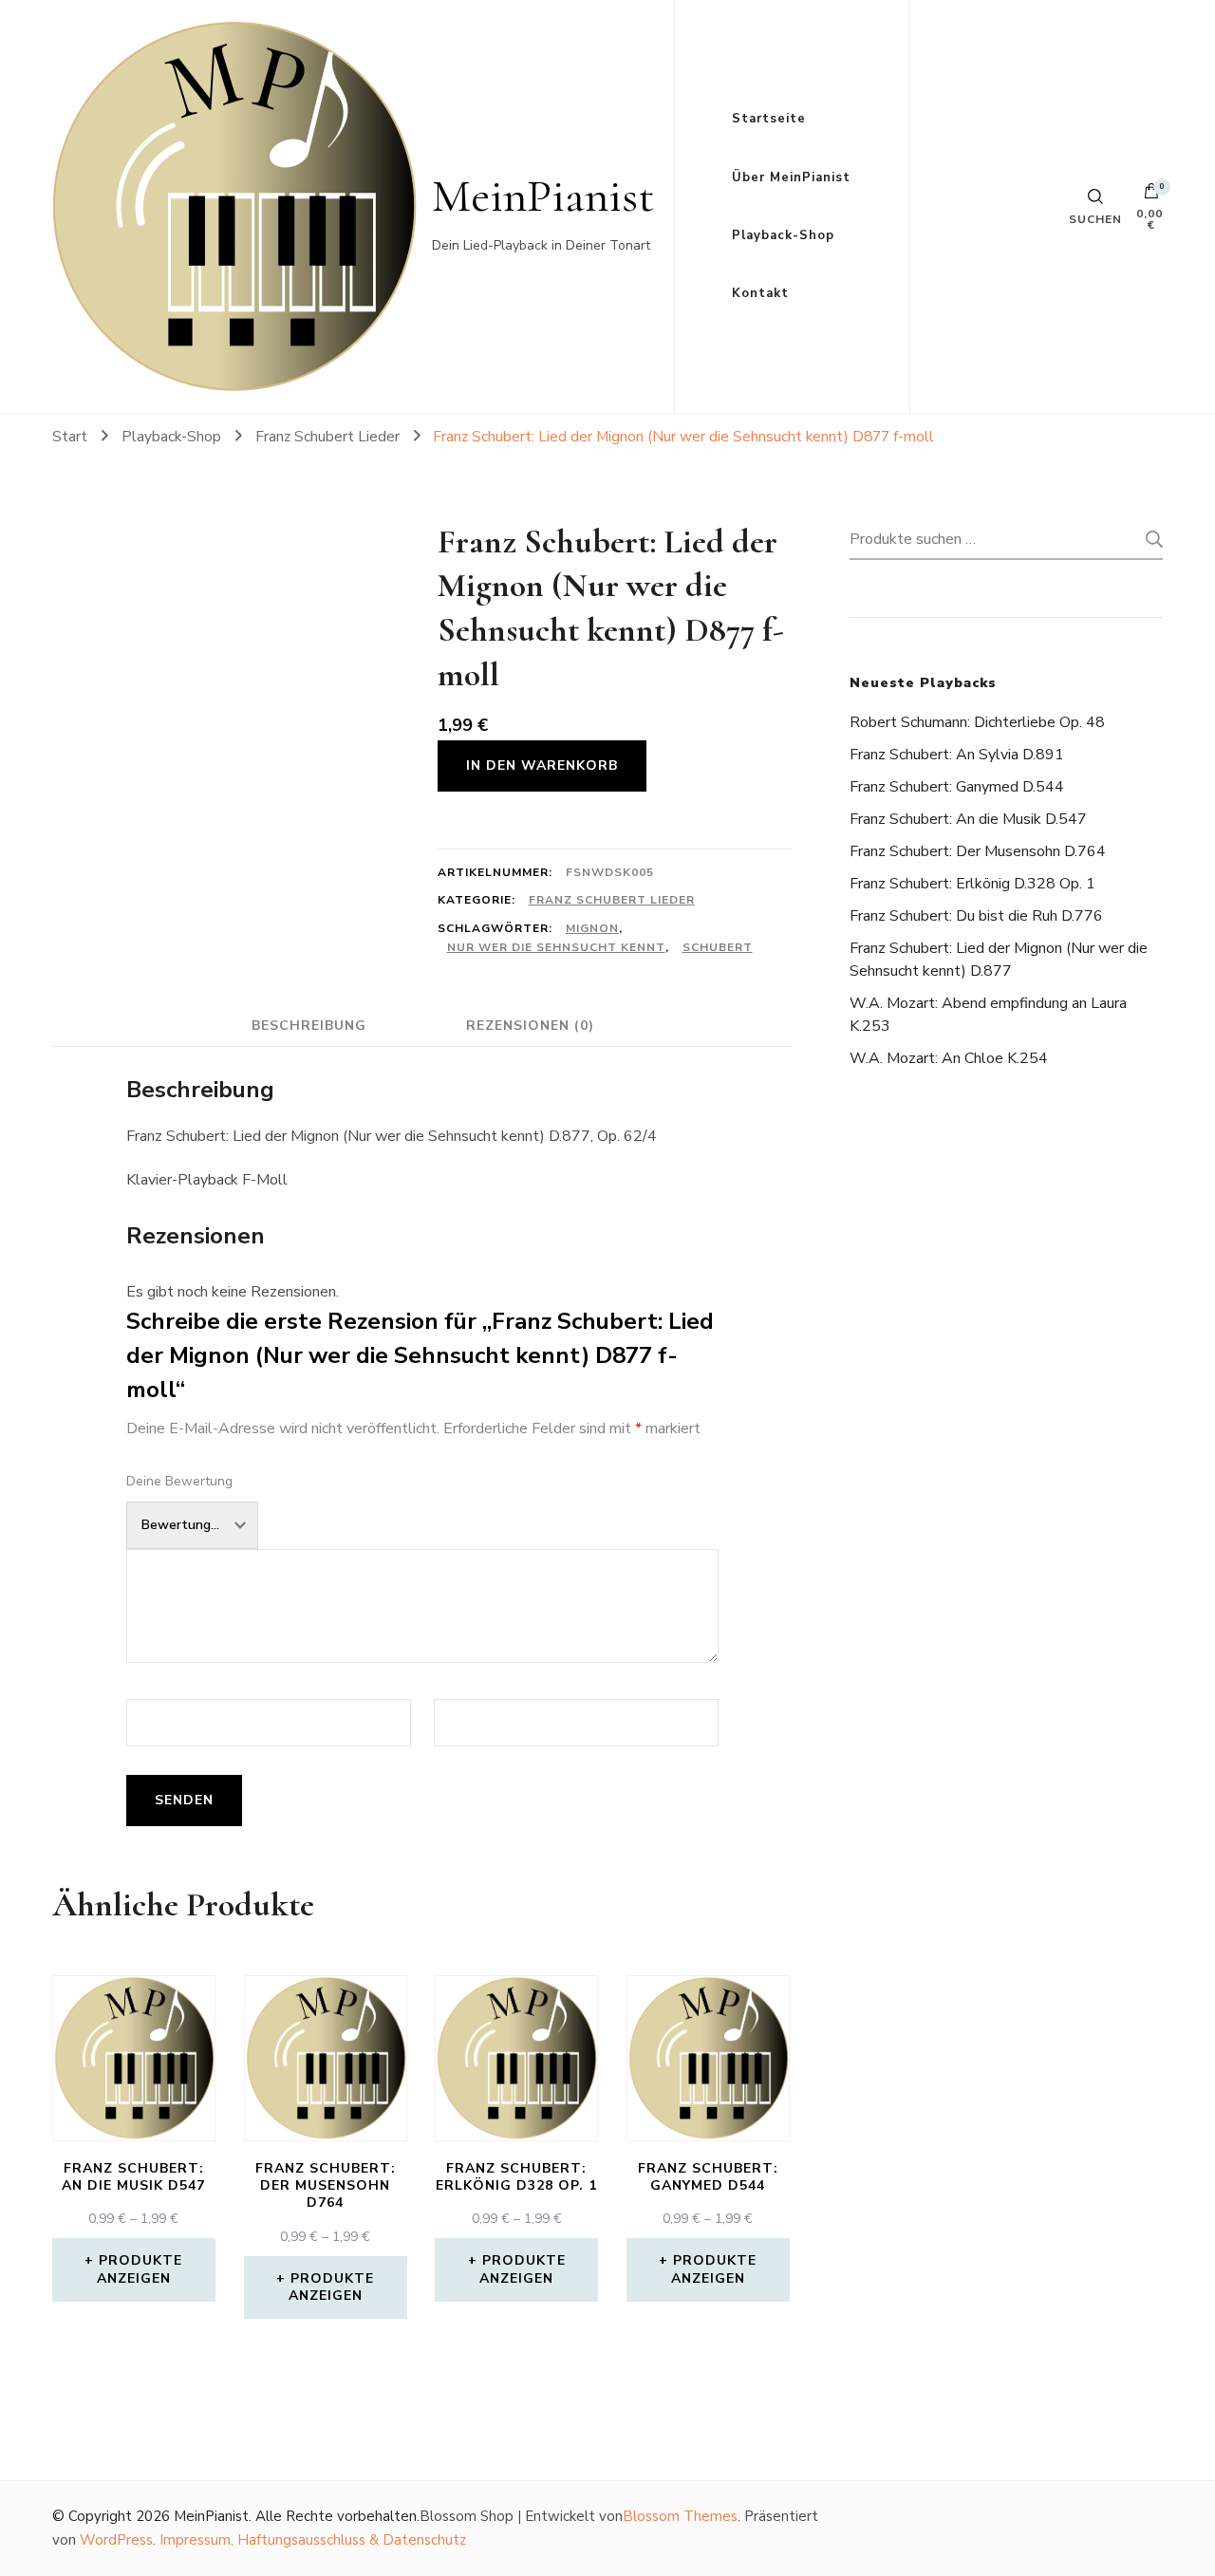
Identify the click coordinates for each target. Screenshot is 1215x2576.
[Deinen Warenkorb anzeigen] (1151, 196)
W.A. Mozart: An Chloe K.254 (949, 1058)
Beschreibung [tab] (309, 1026)
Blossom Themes (680, 2516)
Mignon (592, 928)
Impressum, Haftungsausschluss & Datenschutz (313, 2540)
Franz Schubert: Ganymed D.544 (957, 787)
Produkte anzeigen (140, 2269)
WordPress (116, 2540)
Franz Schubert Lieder (612, 900)
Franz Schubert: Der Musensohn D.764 (978, 851)
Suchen (1149, 539)
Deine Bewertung (179, 1481)
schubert (718, 947)
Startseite (769, 119)
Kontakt (760, 293)
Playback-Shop (783, 235)
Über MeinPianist (791, 177)
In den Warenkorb (542, 765)
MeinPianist (543, 196)
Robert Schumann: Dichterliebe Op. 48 (977, 722)
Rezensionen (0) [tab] (530, 1026)
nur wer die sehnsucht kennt (556, 947)
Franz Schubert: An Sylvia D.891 (957, 755)
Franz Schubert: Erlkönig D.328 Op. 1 (972, 884)
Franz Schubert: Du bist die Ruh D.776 (976, 916)
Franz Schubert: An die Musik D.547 (968, 819)
